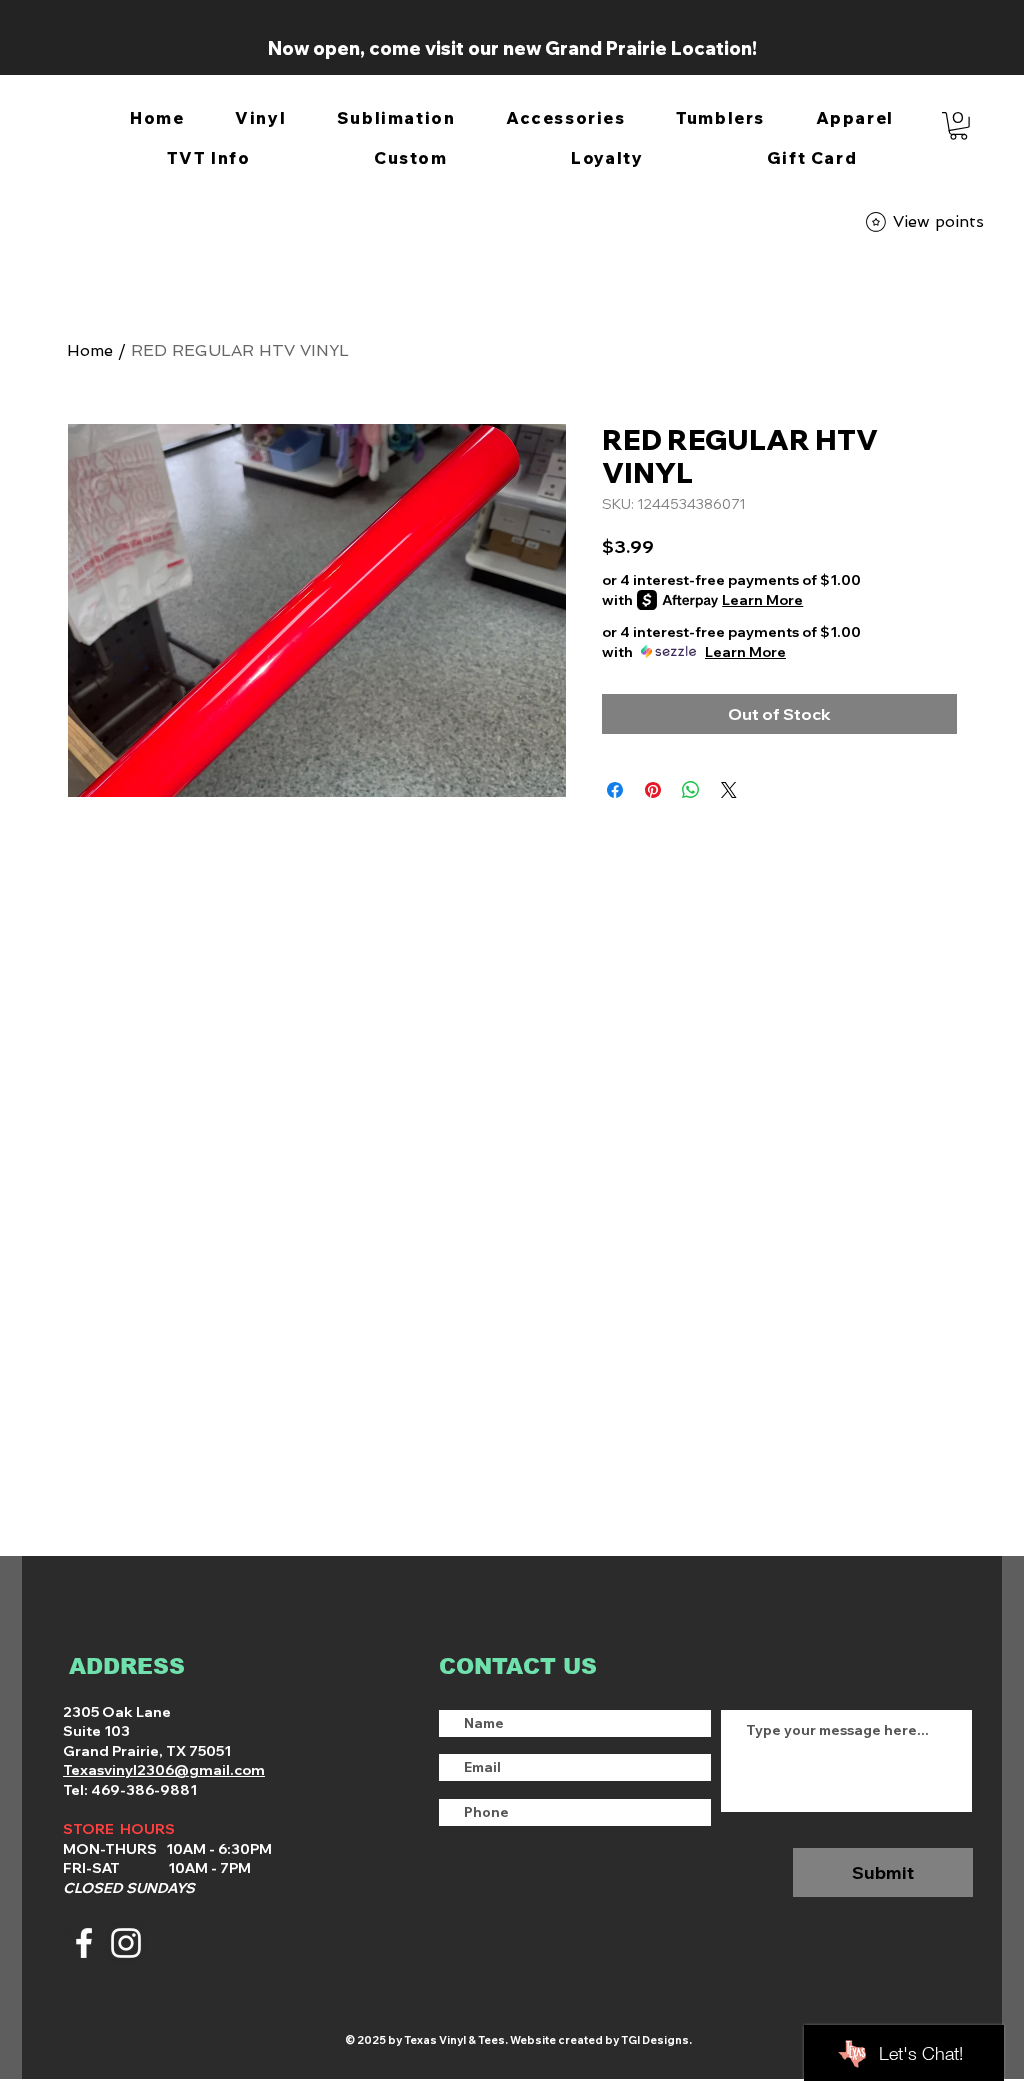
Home (90, 350)
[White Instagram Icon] (126, 1943)
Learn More (762, 600)
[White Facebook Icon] (84, 1943)
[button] (261, 119)
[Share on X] (729, 790)
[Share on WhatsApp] (691, 790)
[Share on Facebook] (615, 790)
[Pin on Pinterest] (653, 790)
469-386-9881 (142, 1790)
